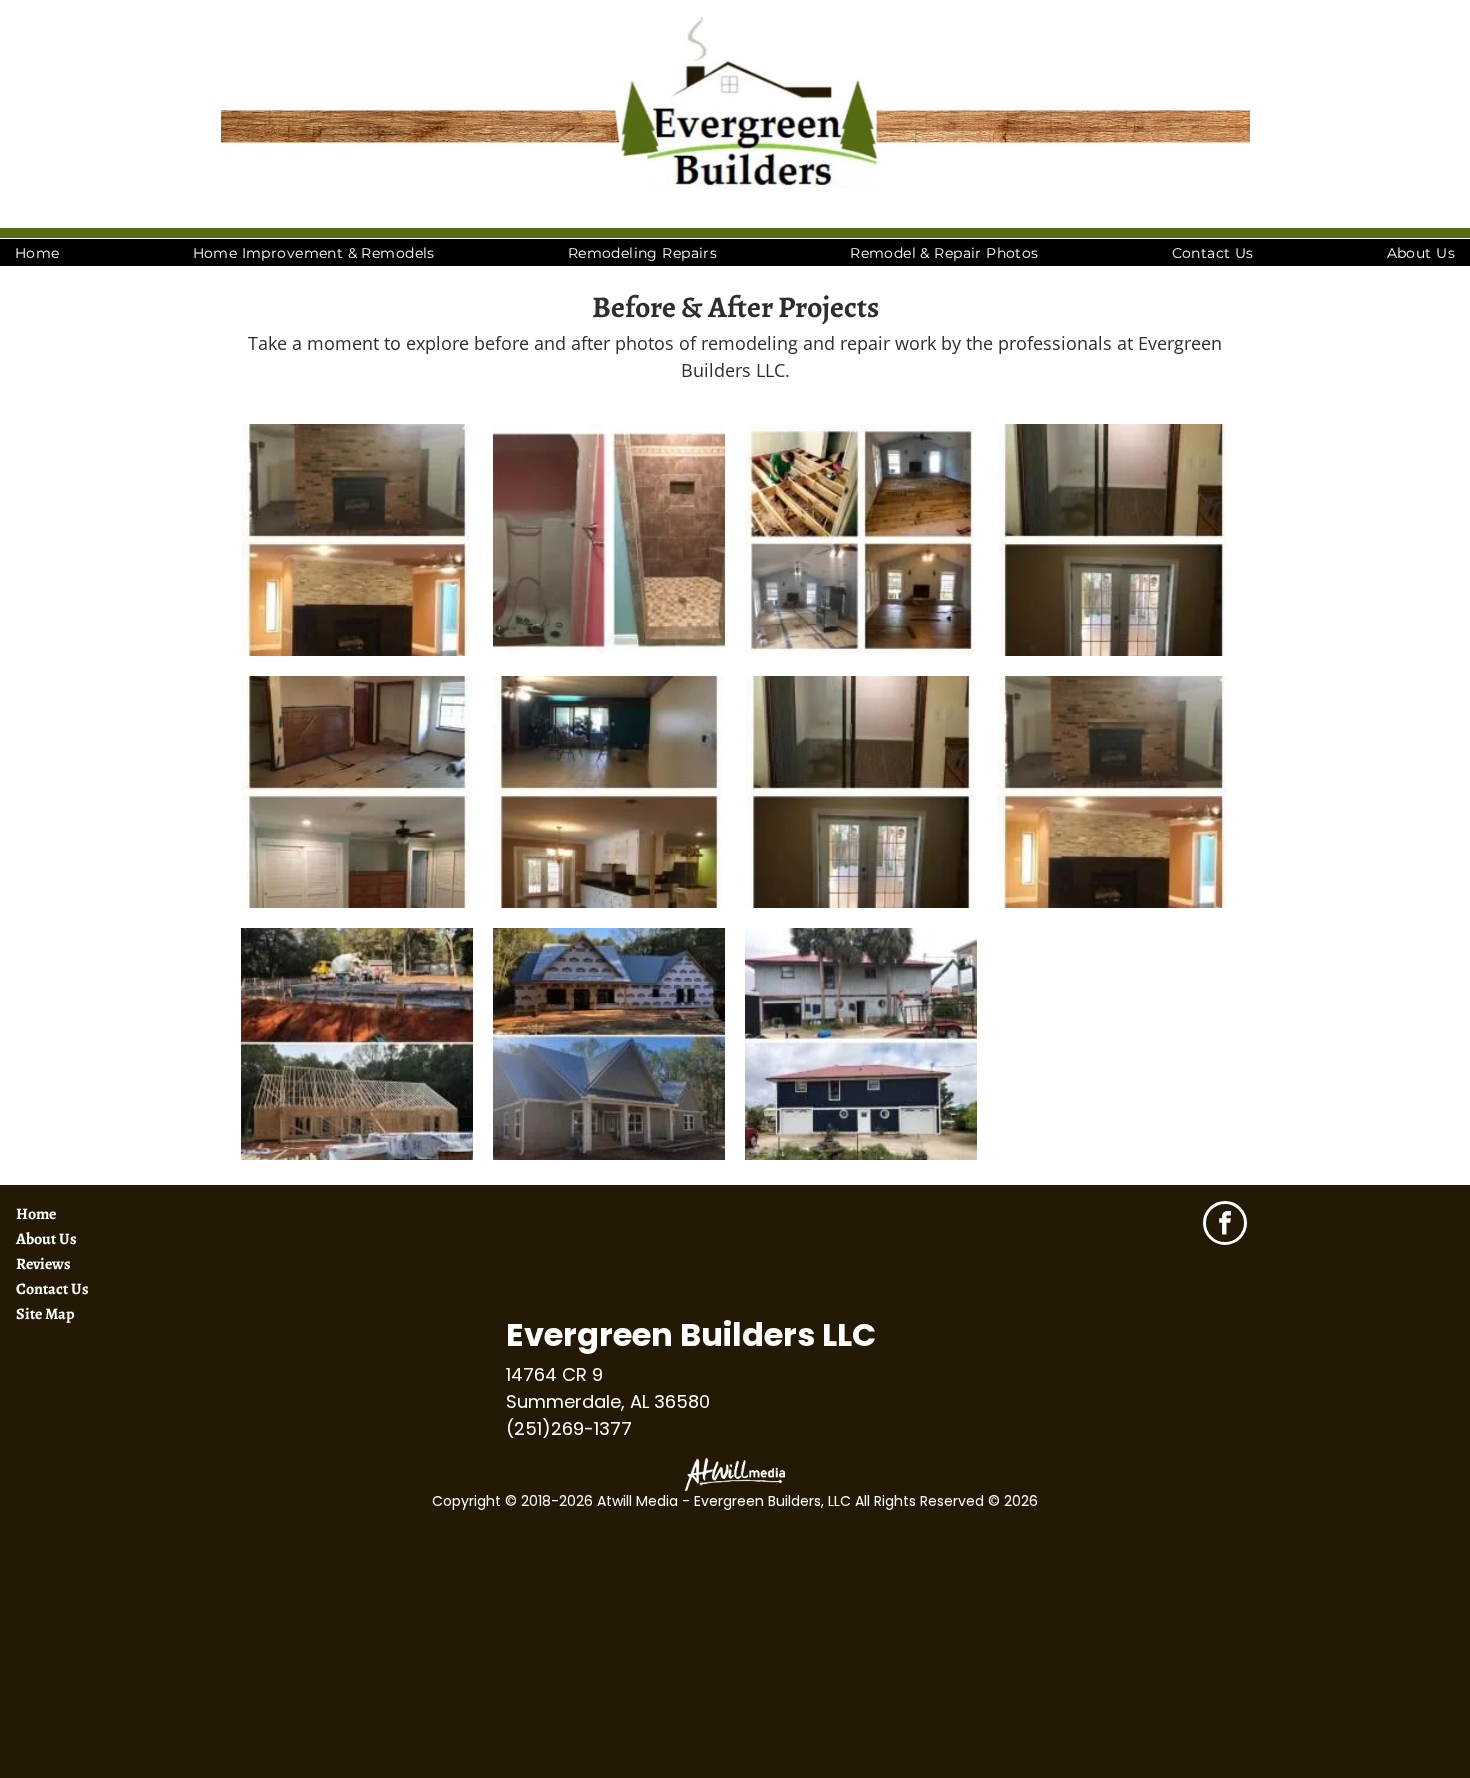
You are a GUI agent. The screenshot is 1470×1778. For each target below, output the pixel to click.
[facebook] (1225, 1225)
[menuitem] (37, 253)
